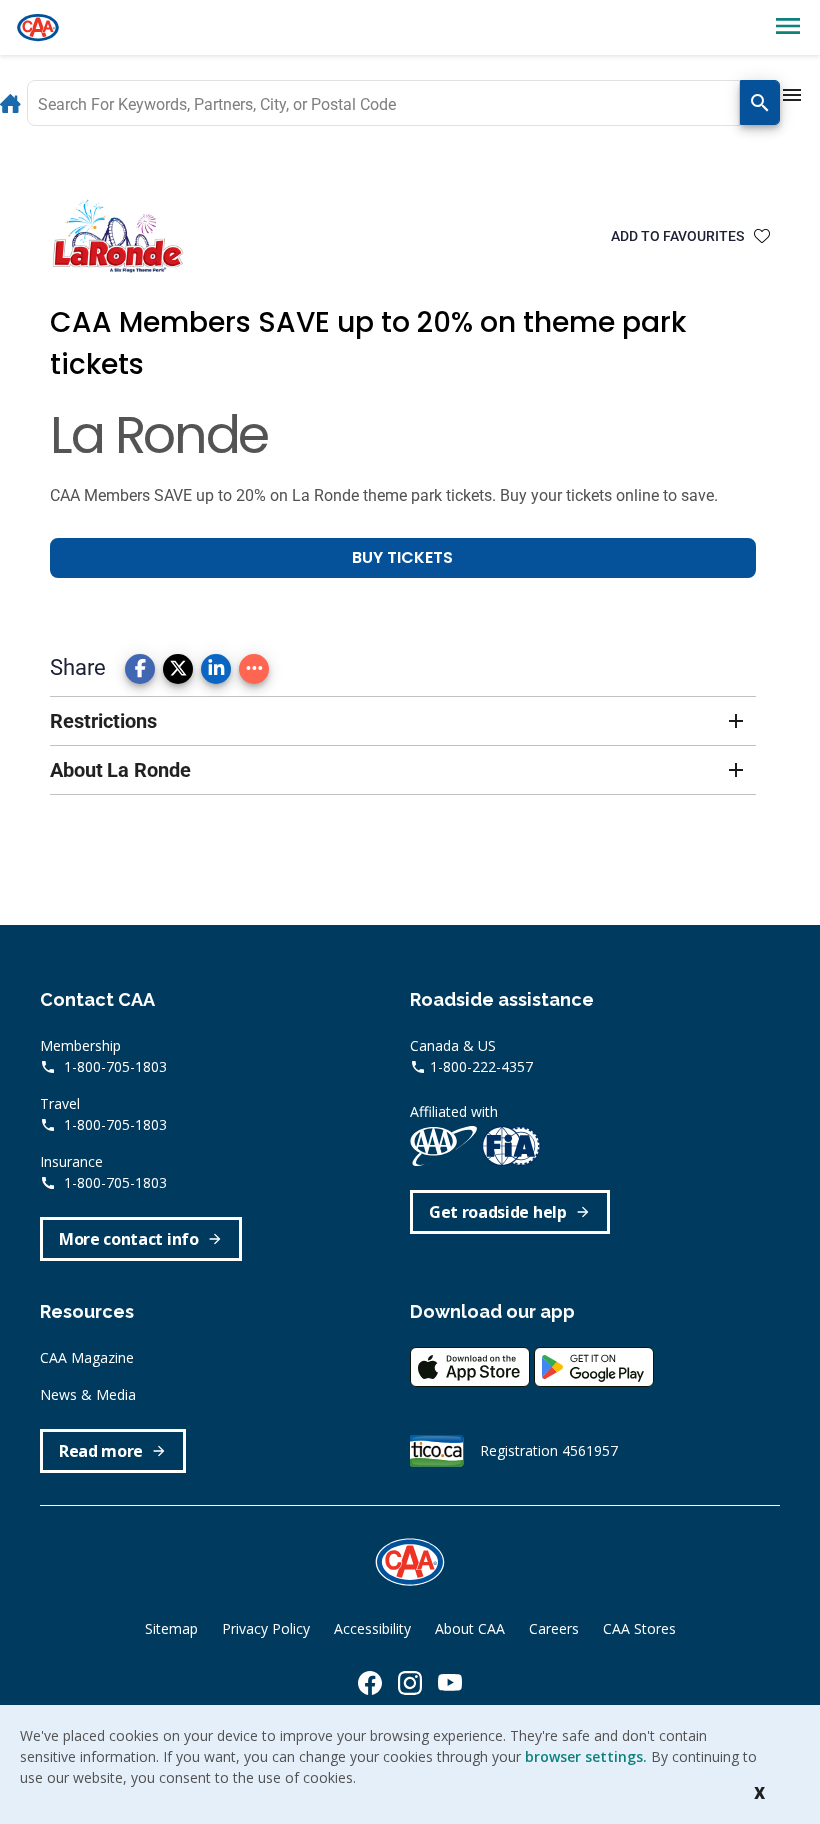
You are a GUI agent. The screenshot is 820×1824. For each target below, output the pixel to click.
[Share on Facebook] (140, 669)
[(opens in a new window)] (370, 1683)
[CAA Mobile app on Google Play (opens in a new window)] (594, 1364)
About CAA (470, 1628)
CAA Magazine (87, 1357)
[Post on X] (178, 669)
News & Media (88, 1394)
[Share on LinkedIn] (216, 669)
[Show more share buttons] (254, 669)
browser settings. (586, 1756)
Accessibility (372, 1628)
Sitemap (171, 1628)
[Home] (38, 28)
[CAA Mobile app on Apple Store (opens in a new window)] (472, 1364)
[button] (403, 721)
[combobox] (383, 103)
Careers (554, 1628)
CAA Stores (639, 1628)
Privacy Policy (266, 1628)
